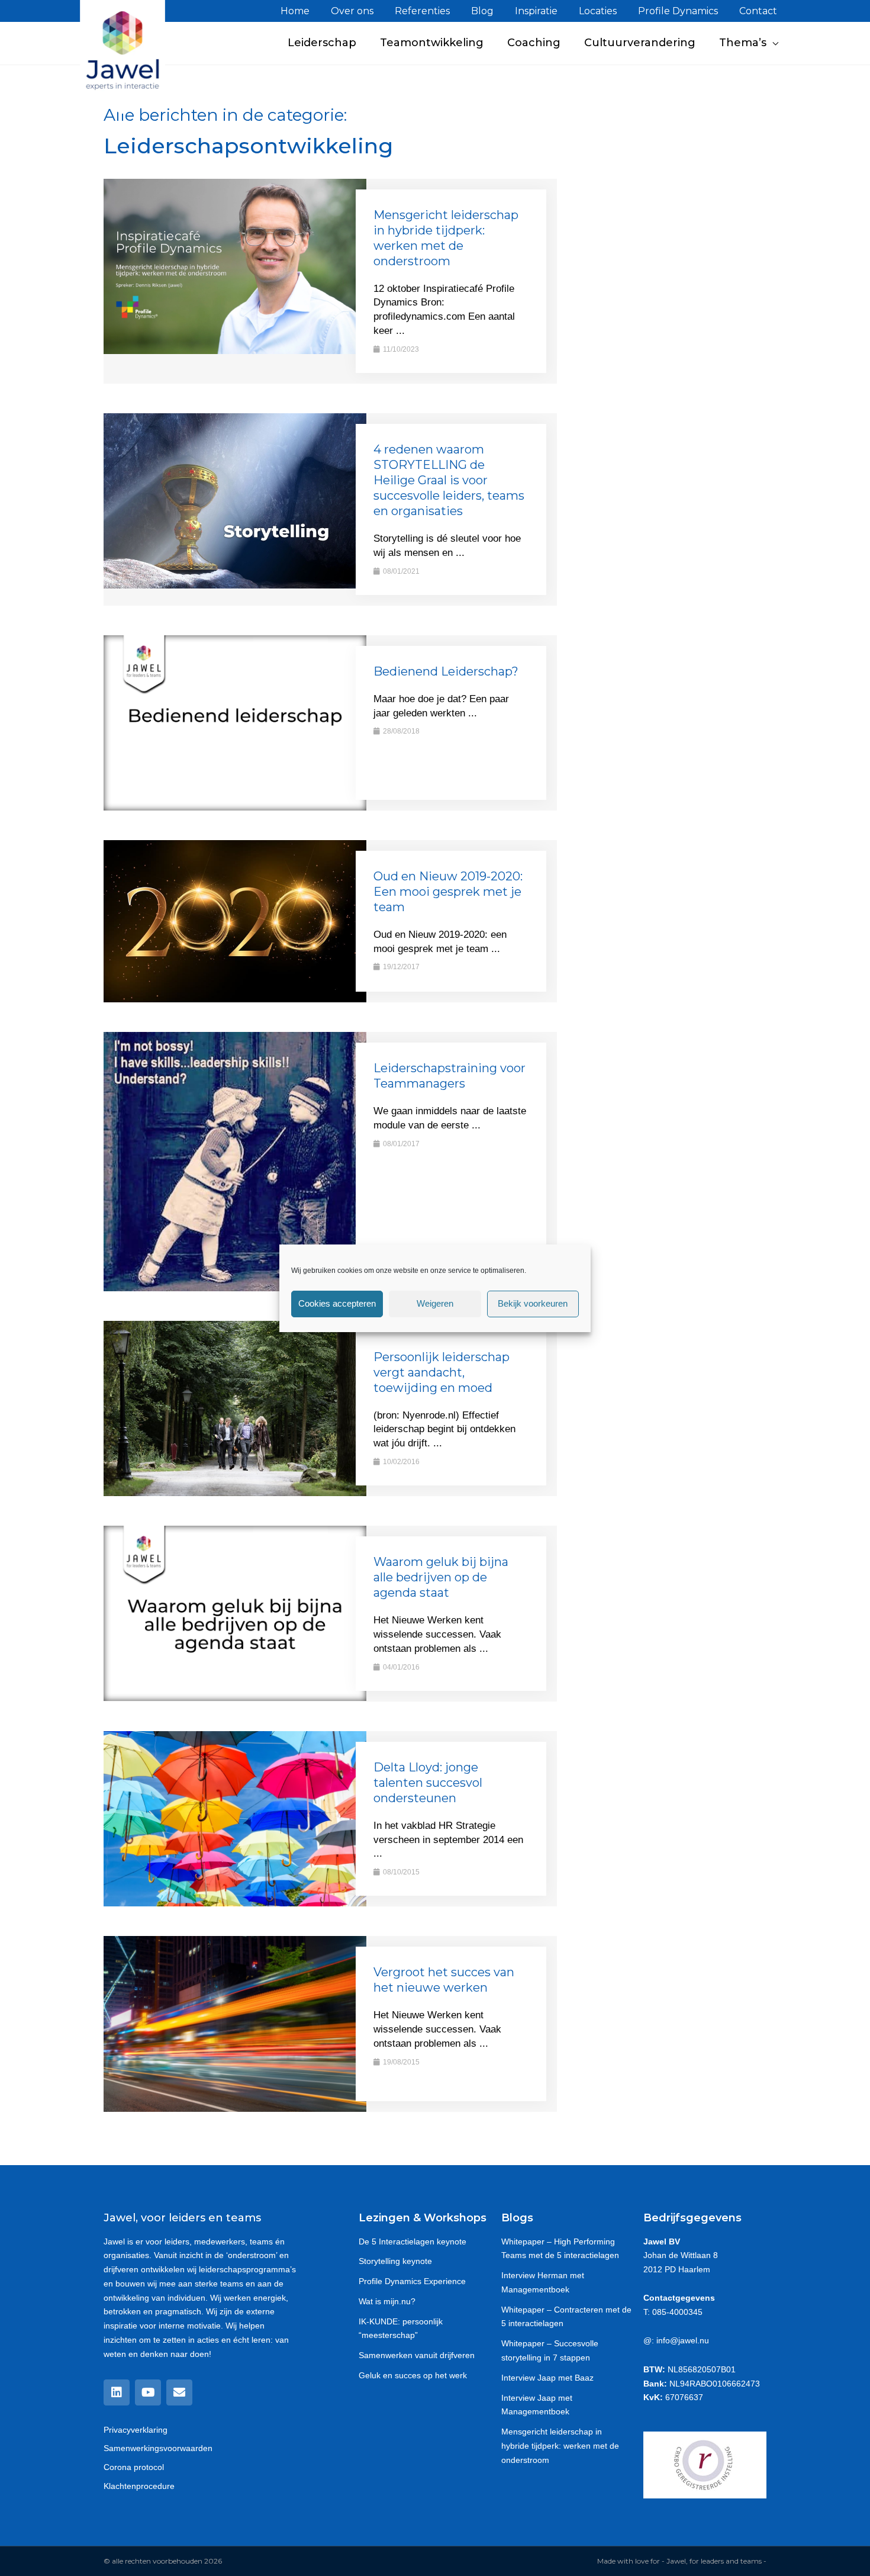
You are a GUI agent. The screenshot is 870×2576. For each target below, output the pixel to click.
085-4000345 (677, 2312)
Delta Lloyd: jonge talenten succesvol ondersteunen (428, 1783)
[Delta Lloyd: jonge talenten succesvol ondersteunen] (235, 1818)
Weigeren (435, 1303)
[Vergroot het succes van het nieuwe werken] (235, 2023)
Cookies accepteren (337, 1303)
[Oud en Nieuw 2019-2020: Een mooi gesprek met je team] (235, 920)
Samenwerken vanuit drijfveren (417, 2355)
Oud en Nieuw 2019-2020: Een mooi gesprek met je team (448, 892)
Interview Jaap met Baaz (547, 2378)
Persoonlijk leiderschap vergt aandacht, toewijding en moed (442, 1372)
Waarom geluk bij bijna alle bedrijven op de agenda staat (441, 1577)
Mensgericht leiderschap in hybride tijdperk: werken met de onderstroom (560, 2446)
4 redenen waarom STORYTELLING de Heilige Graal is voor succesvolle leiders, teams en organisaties (449, 480)
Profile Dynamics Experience (412, 2281)
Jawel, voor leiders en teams (182, 2218)
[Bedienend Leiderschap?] (235, 722)
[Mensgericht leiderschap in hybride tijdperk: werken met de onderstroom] (235, 266)
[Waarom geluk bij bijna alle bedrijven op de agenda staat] (235, 1613)
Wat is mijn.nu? (387, 2301)
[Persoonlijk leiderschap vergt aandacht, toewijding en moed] (235, 1408)
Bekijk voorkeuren (533, 1303)
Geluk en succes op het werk (413, 2375)
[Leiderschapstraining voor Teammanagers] (235, 1161)
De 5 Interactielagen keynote (413, 2241)
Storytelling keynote (395, 2261)
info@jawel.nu (683, 2340)
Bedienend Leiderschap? (446, 671)
